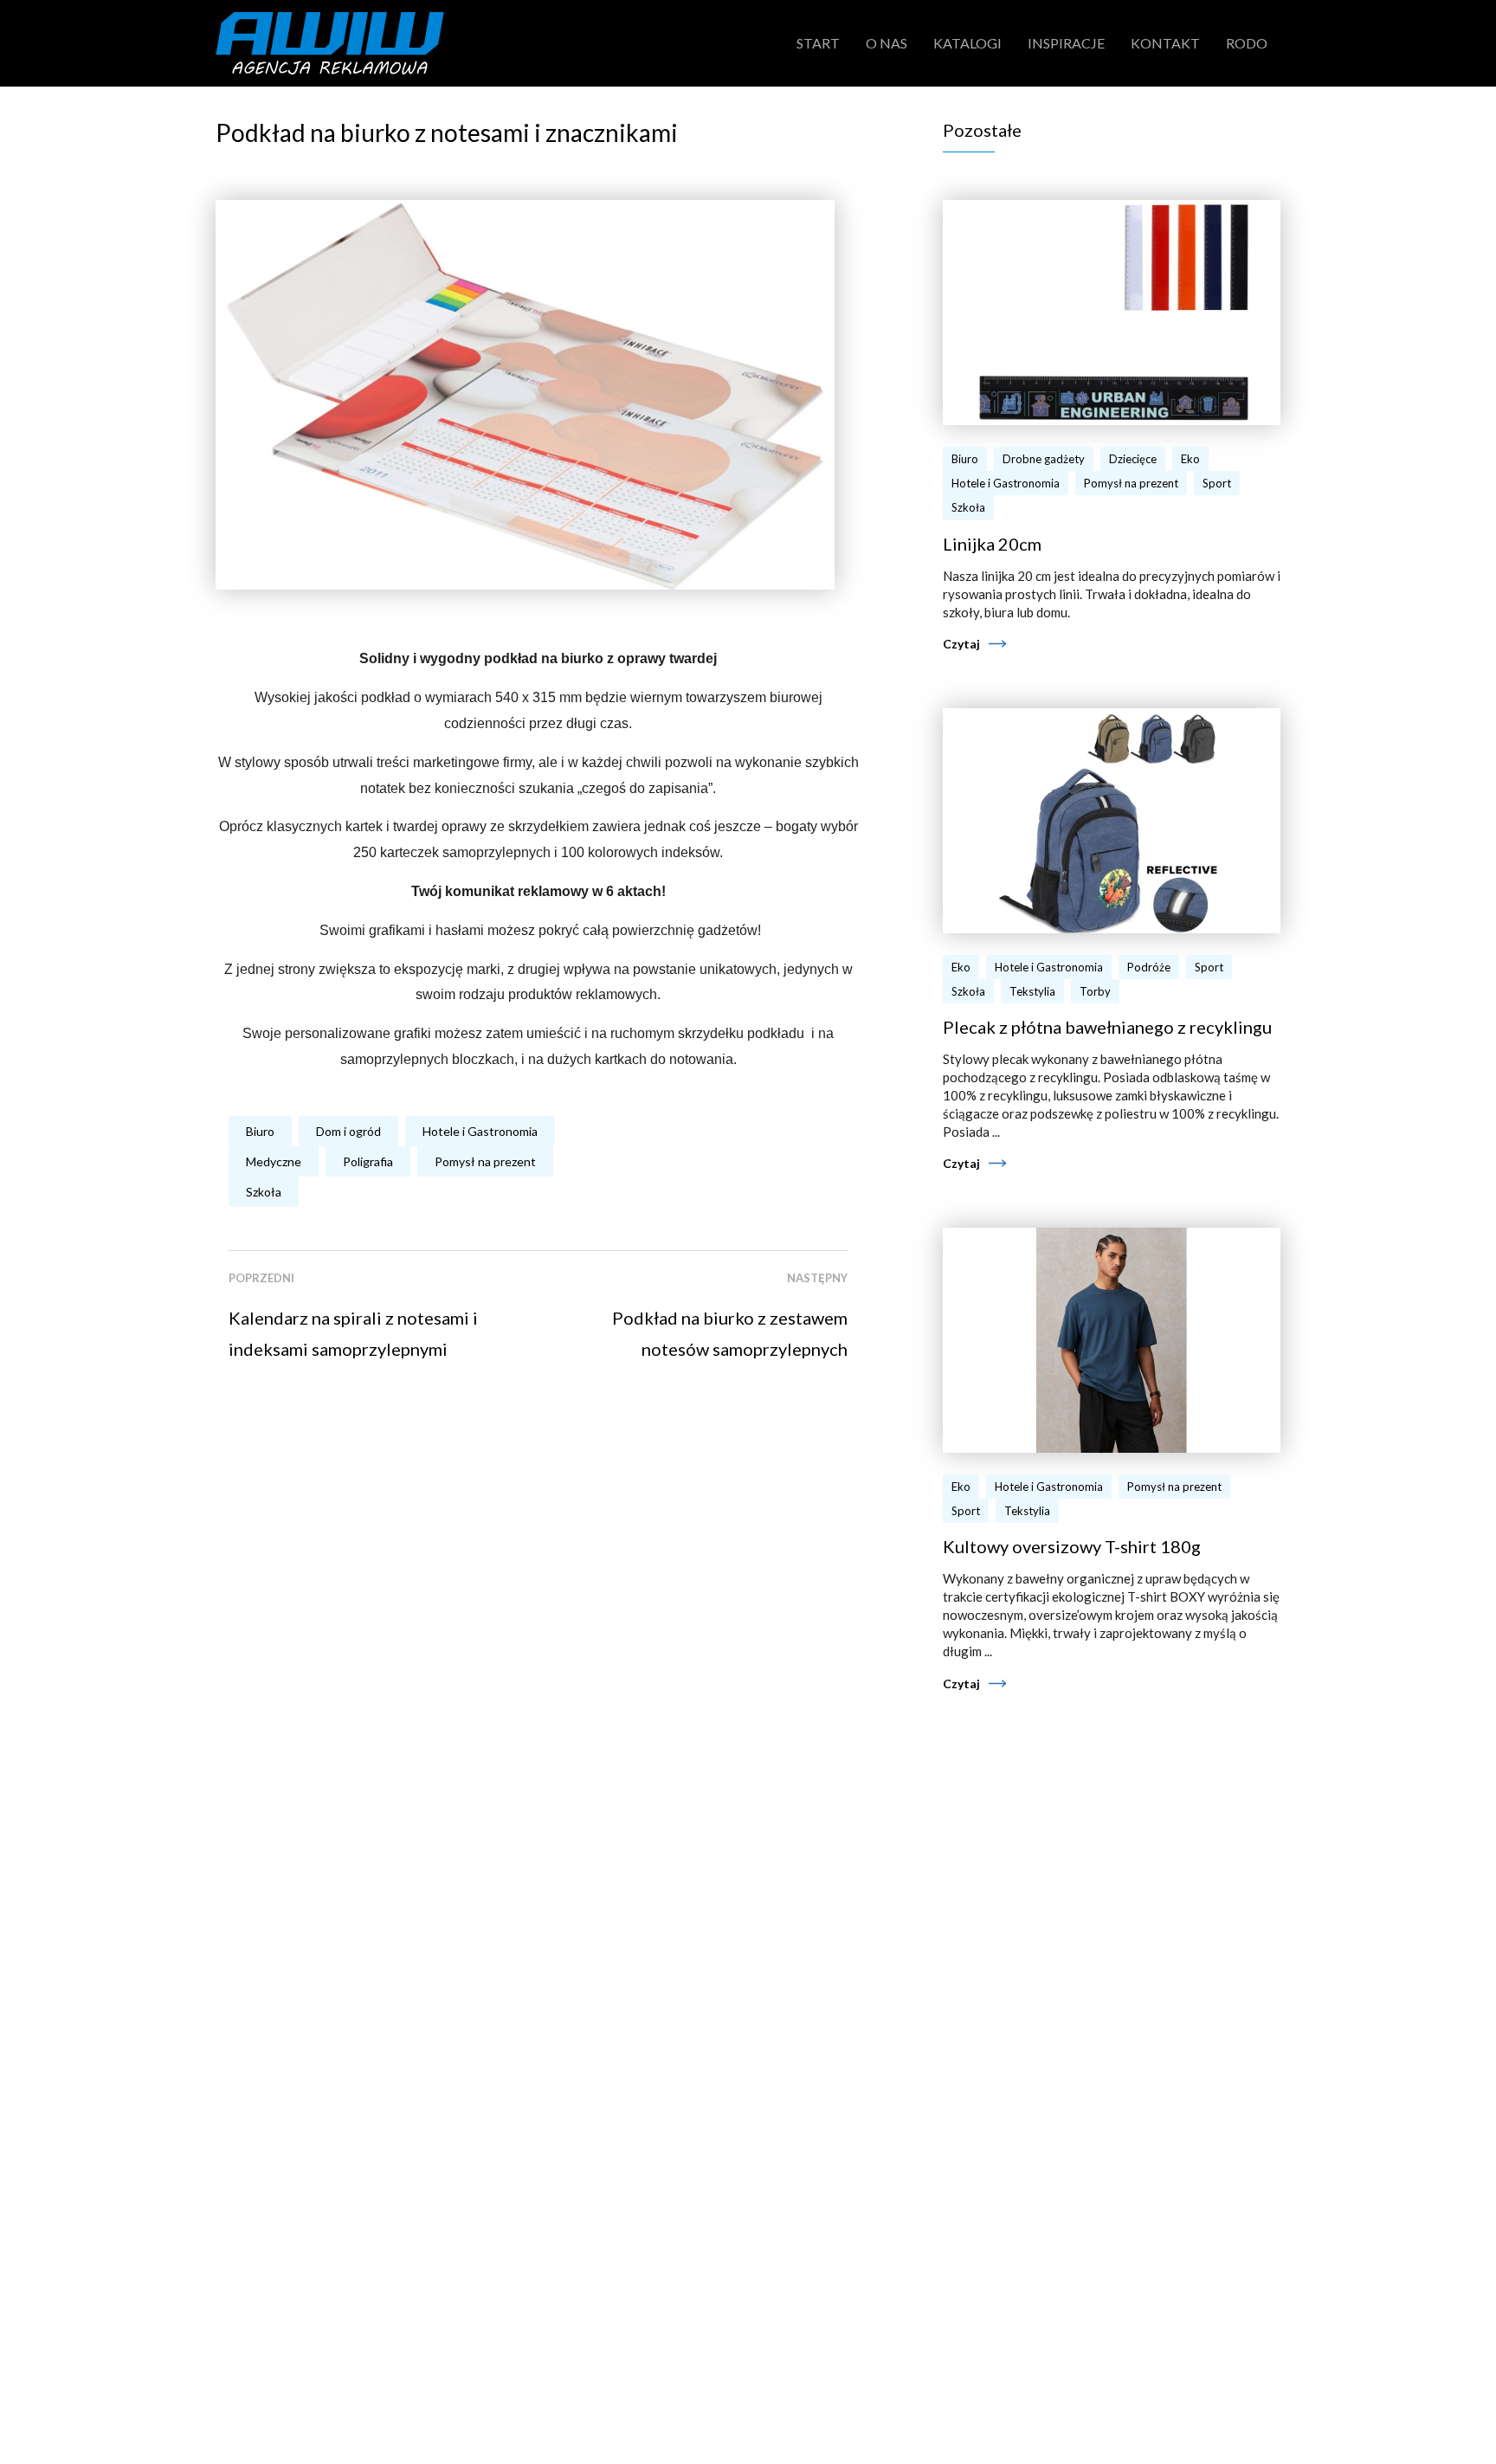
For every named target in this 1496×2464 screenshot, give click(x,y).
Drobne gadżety (1044, 459)
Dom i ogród (348, 1131)
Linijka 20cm (992, 544)
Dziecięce (1133, 459)
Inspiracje (1066, 43)
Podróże (1149, 967)
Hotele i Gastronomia (480, 1131)
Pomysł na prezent (485, 1161)
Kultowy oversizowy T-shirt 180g (1072, 1546)
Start (818, 43)
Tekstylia (1032, 991)
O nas (887, 43)
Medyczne (274, 1161)
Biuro (260, 1131)
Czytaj (961, 644)
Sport (1217, 483)
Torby (1095, 991)
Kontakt (1165, 43)
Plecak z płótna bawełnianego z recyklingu (1107, 1027)
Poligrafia (368, 1161)
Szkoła (264, 1192)
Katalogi (967, 43)
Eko (1190, 459)
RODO (1247, 43)
